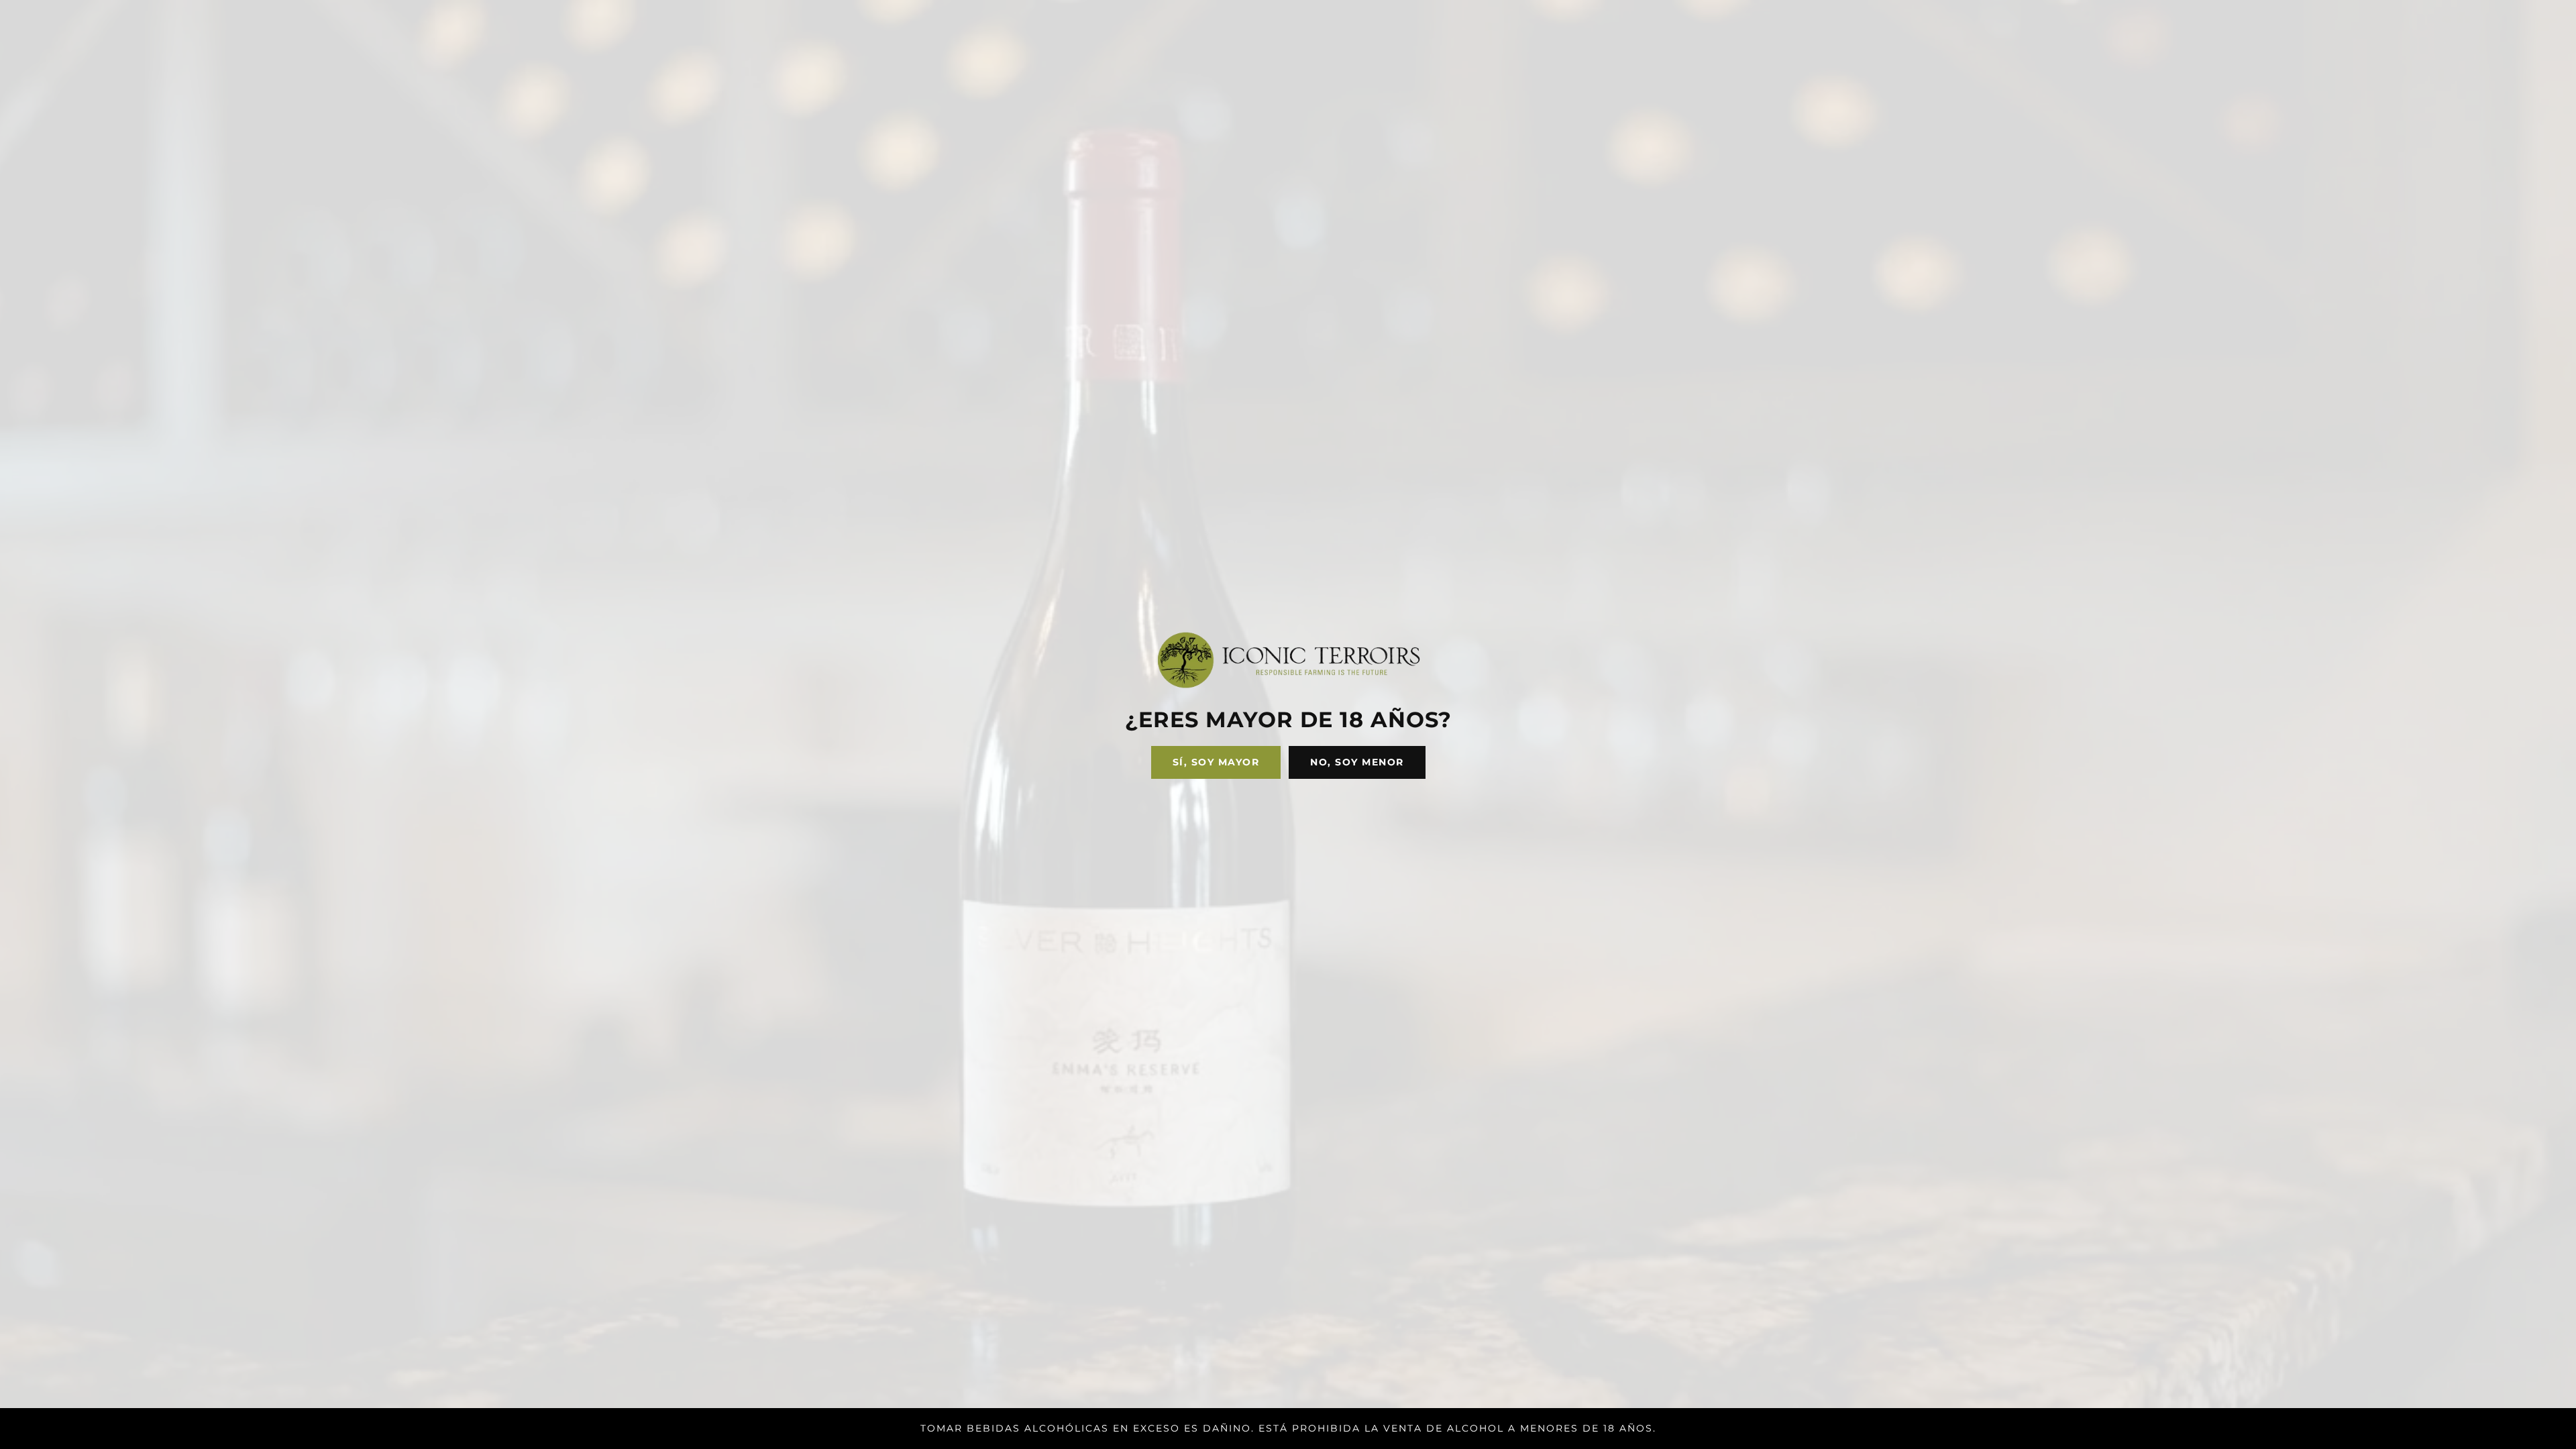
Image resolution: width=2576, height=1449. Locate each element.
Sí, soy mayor (1216, 762)
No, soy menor (1357, 762)
